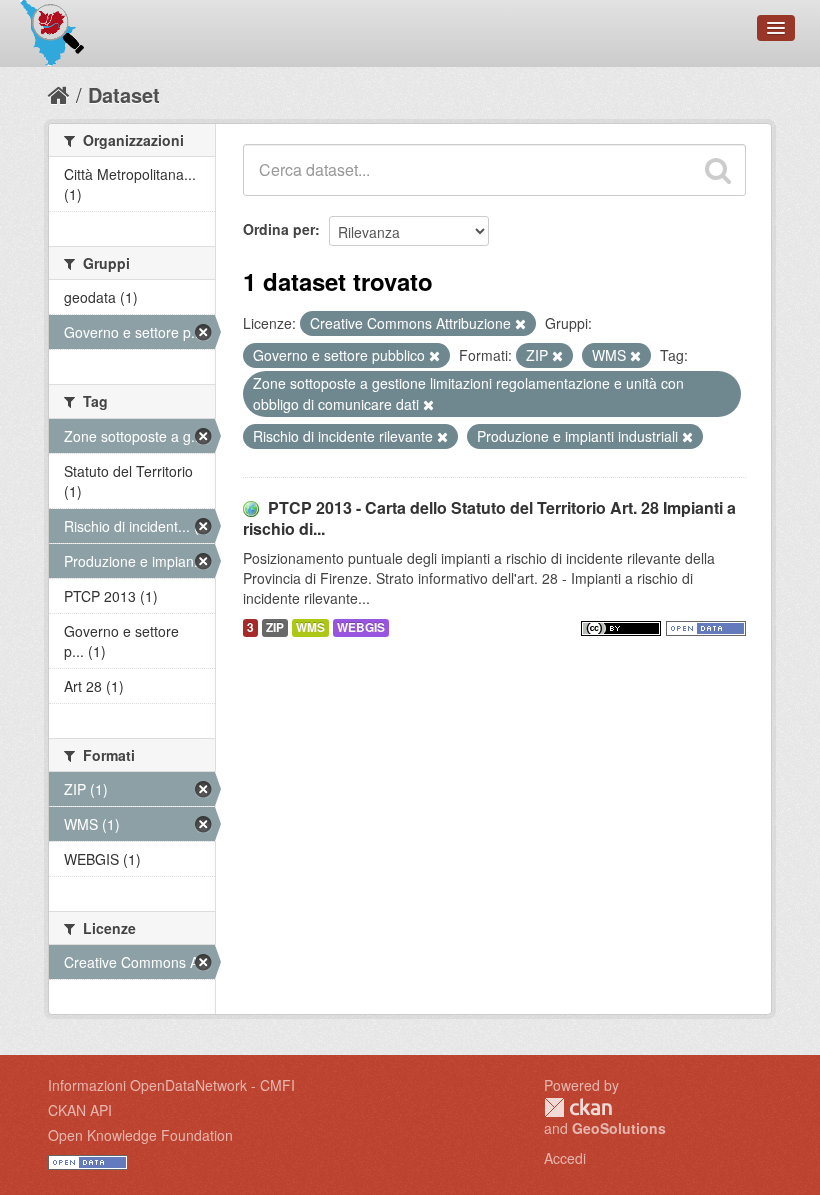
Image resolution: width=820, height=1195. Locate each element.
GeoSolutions (619, 1128)
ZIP (275, 627)
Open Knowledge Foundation (140, 1135)
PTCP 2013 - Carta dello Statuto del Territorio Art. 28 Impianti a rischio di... (489, 518)
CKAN (578, 1107)
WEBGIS (361, 627)
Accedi (565, 1158)
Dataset (124, 94)
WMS (310, 627)
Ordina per (279, 229)
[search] (718, 170)
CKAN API (80, 1110)
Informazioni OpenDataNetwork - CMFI (171, 1085)
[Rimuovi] (520, 324)
